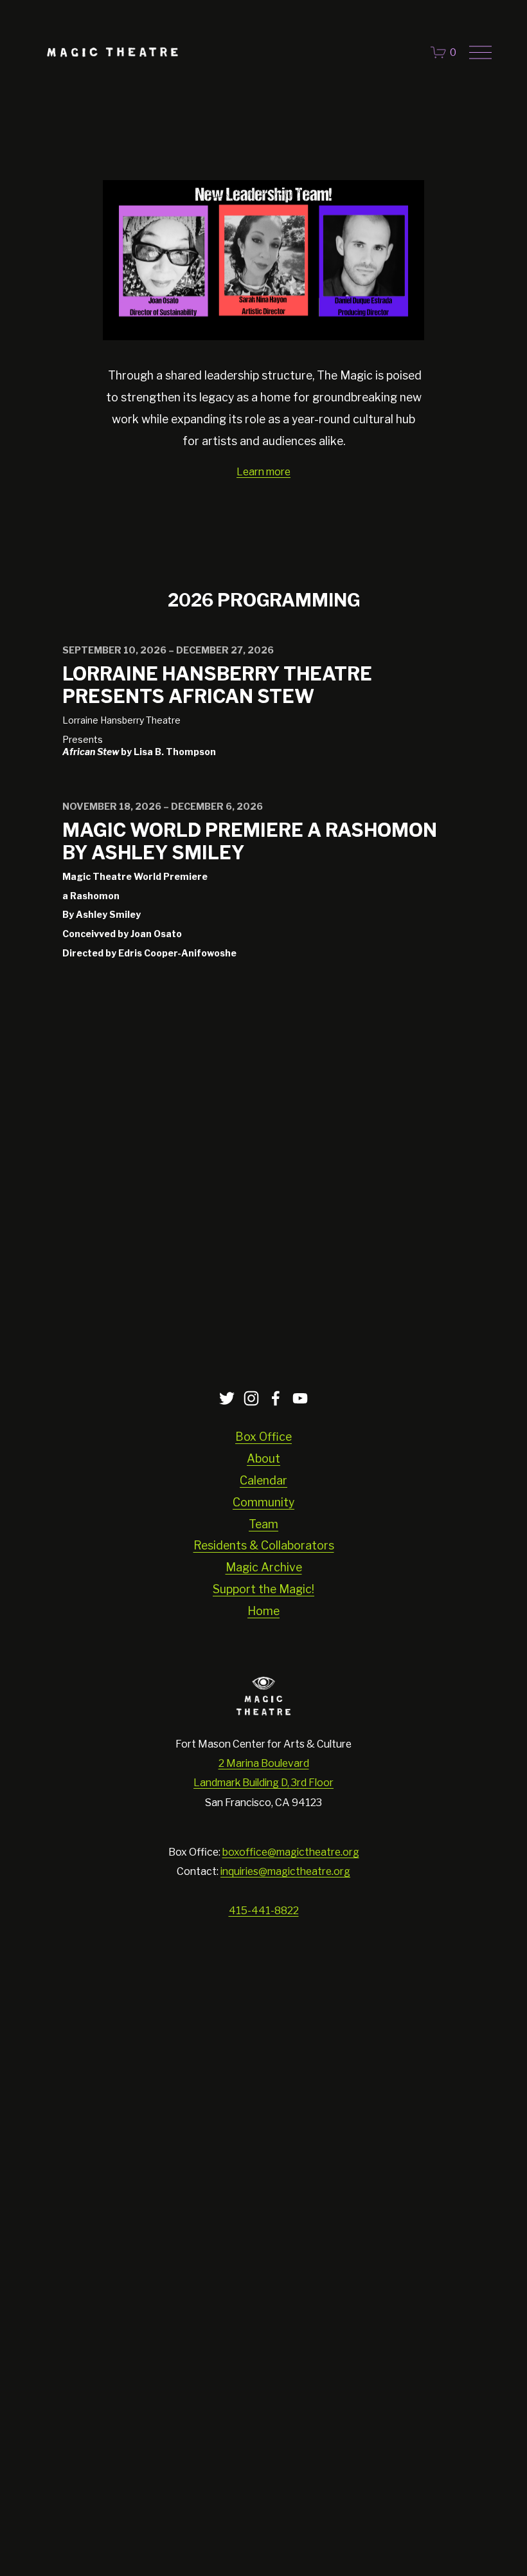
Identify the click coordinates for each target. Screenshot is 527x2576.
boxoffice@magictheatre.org (291, 1852)
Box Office (263, 1437)
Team (263, 1524)
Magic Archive (264, 1567)
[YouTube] (300, 1398)
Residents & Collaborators (264, 1545)
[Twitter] (227, 1398)
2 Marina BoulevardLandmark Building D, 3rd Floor (263, 1773)
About (263, 1458)
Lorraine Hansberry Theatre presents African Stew (217, 685)
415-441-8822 (264, 1911)
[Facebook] (276, 1398)
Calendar (263, 1480)
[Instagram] (251, 1398)
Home (263, 1611)
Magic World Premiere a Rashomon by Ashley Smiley (250, 841)
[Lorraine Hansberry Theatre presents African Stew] (264, 629)
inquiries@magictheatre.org (285, 1871)
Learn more (263, 472)
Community (263, 1502)
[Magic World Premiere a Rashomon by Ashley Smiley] (264, 785)
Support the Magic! (263, 1589)
